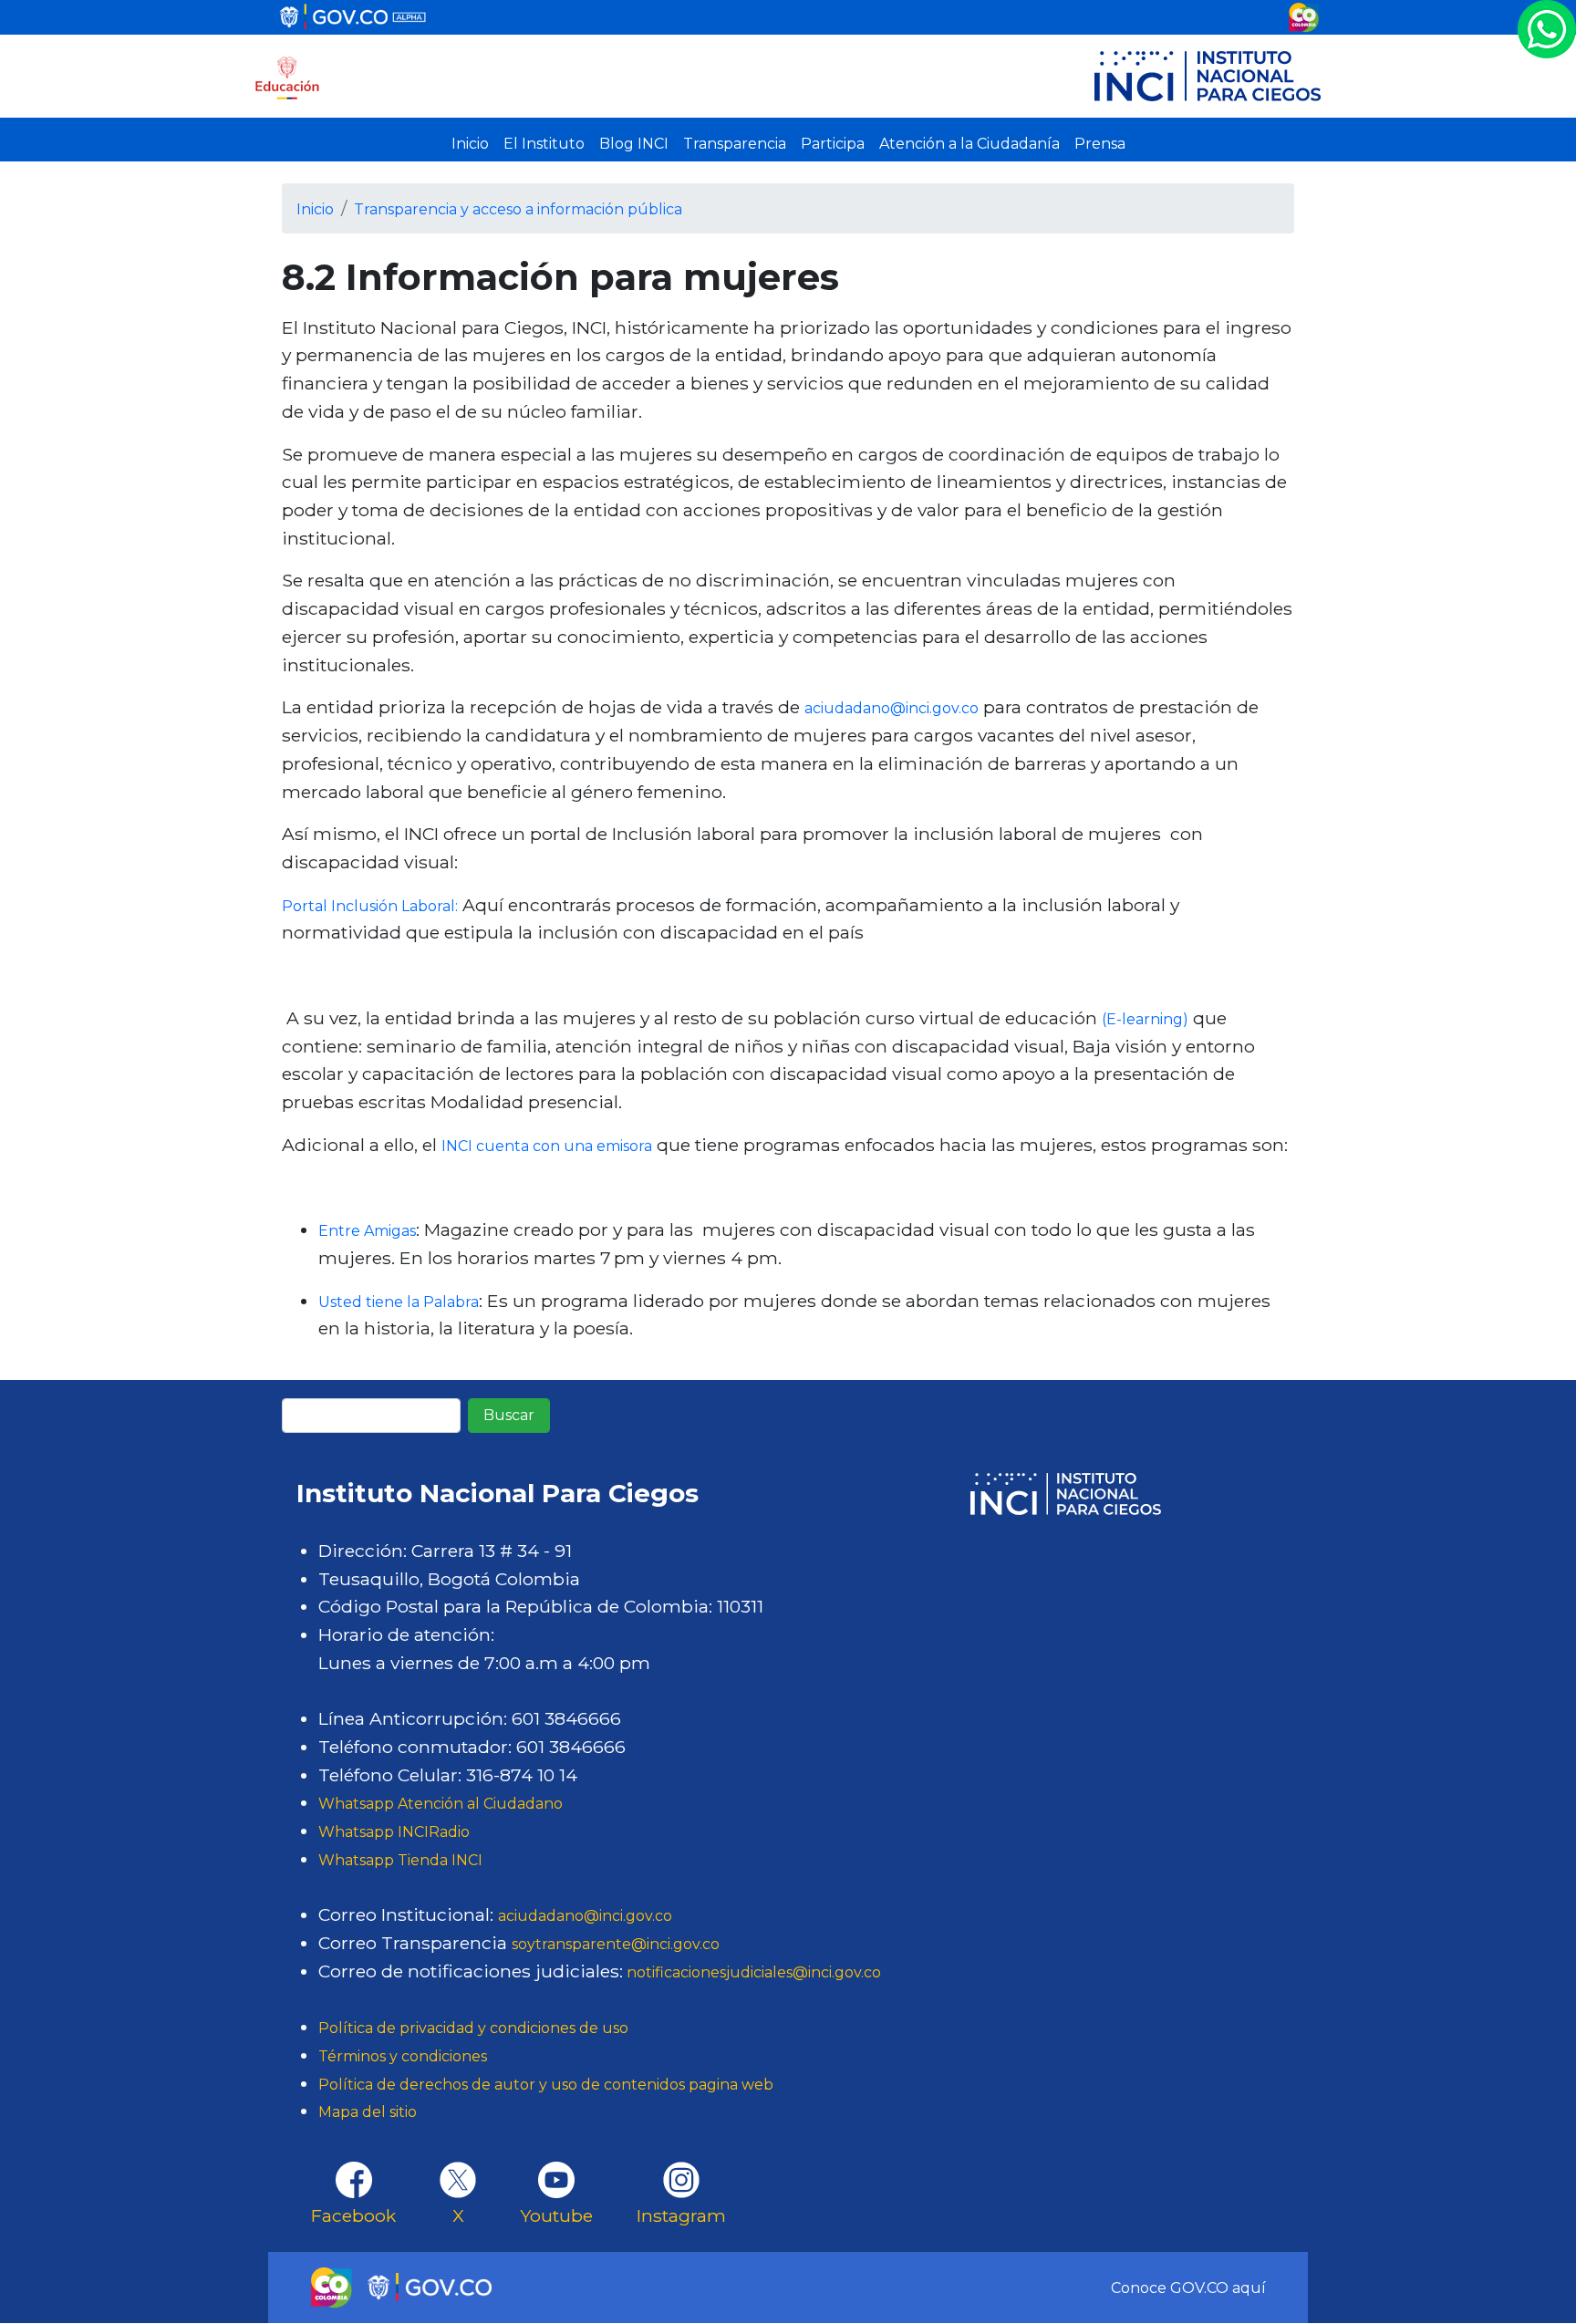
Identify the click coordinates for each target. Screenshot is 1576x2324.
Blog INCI (634, 144)
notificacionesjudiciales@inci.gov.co (752, 1972)
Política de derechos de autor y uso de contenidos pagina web (546, 2085)
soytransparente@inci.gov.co (616, 1944)
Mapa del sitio (368, 2112)
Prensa (1100, 144)
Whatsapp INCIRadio (394, 1832)
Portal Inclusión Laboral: (370, 906)
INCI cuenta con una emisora (547, 1146)
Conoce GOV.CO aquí (1188, 2288)
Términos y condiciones (403, 2056)
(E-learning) (1145, 1019)
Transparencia (735, 144)
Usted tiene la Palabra (399, 1302)
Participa (833, 144)
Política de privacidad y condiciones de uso (473, 2028)
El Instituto (544, 144)
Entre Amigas (367, 1231)
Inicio (470, 144)
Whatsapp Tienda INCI (400, 1860)
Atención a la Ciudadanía (969, 144)
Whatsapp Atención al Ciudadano (441, 1804)
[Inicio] (287, 76)
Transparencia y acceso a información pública (518, 209)
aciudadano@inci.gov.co (892, 708)
